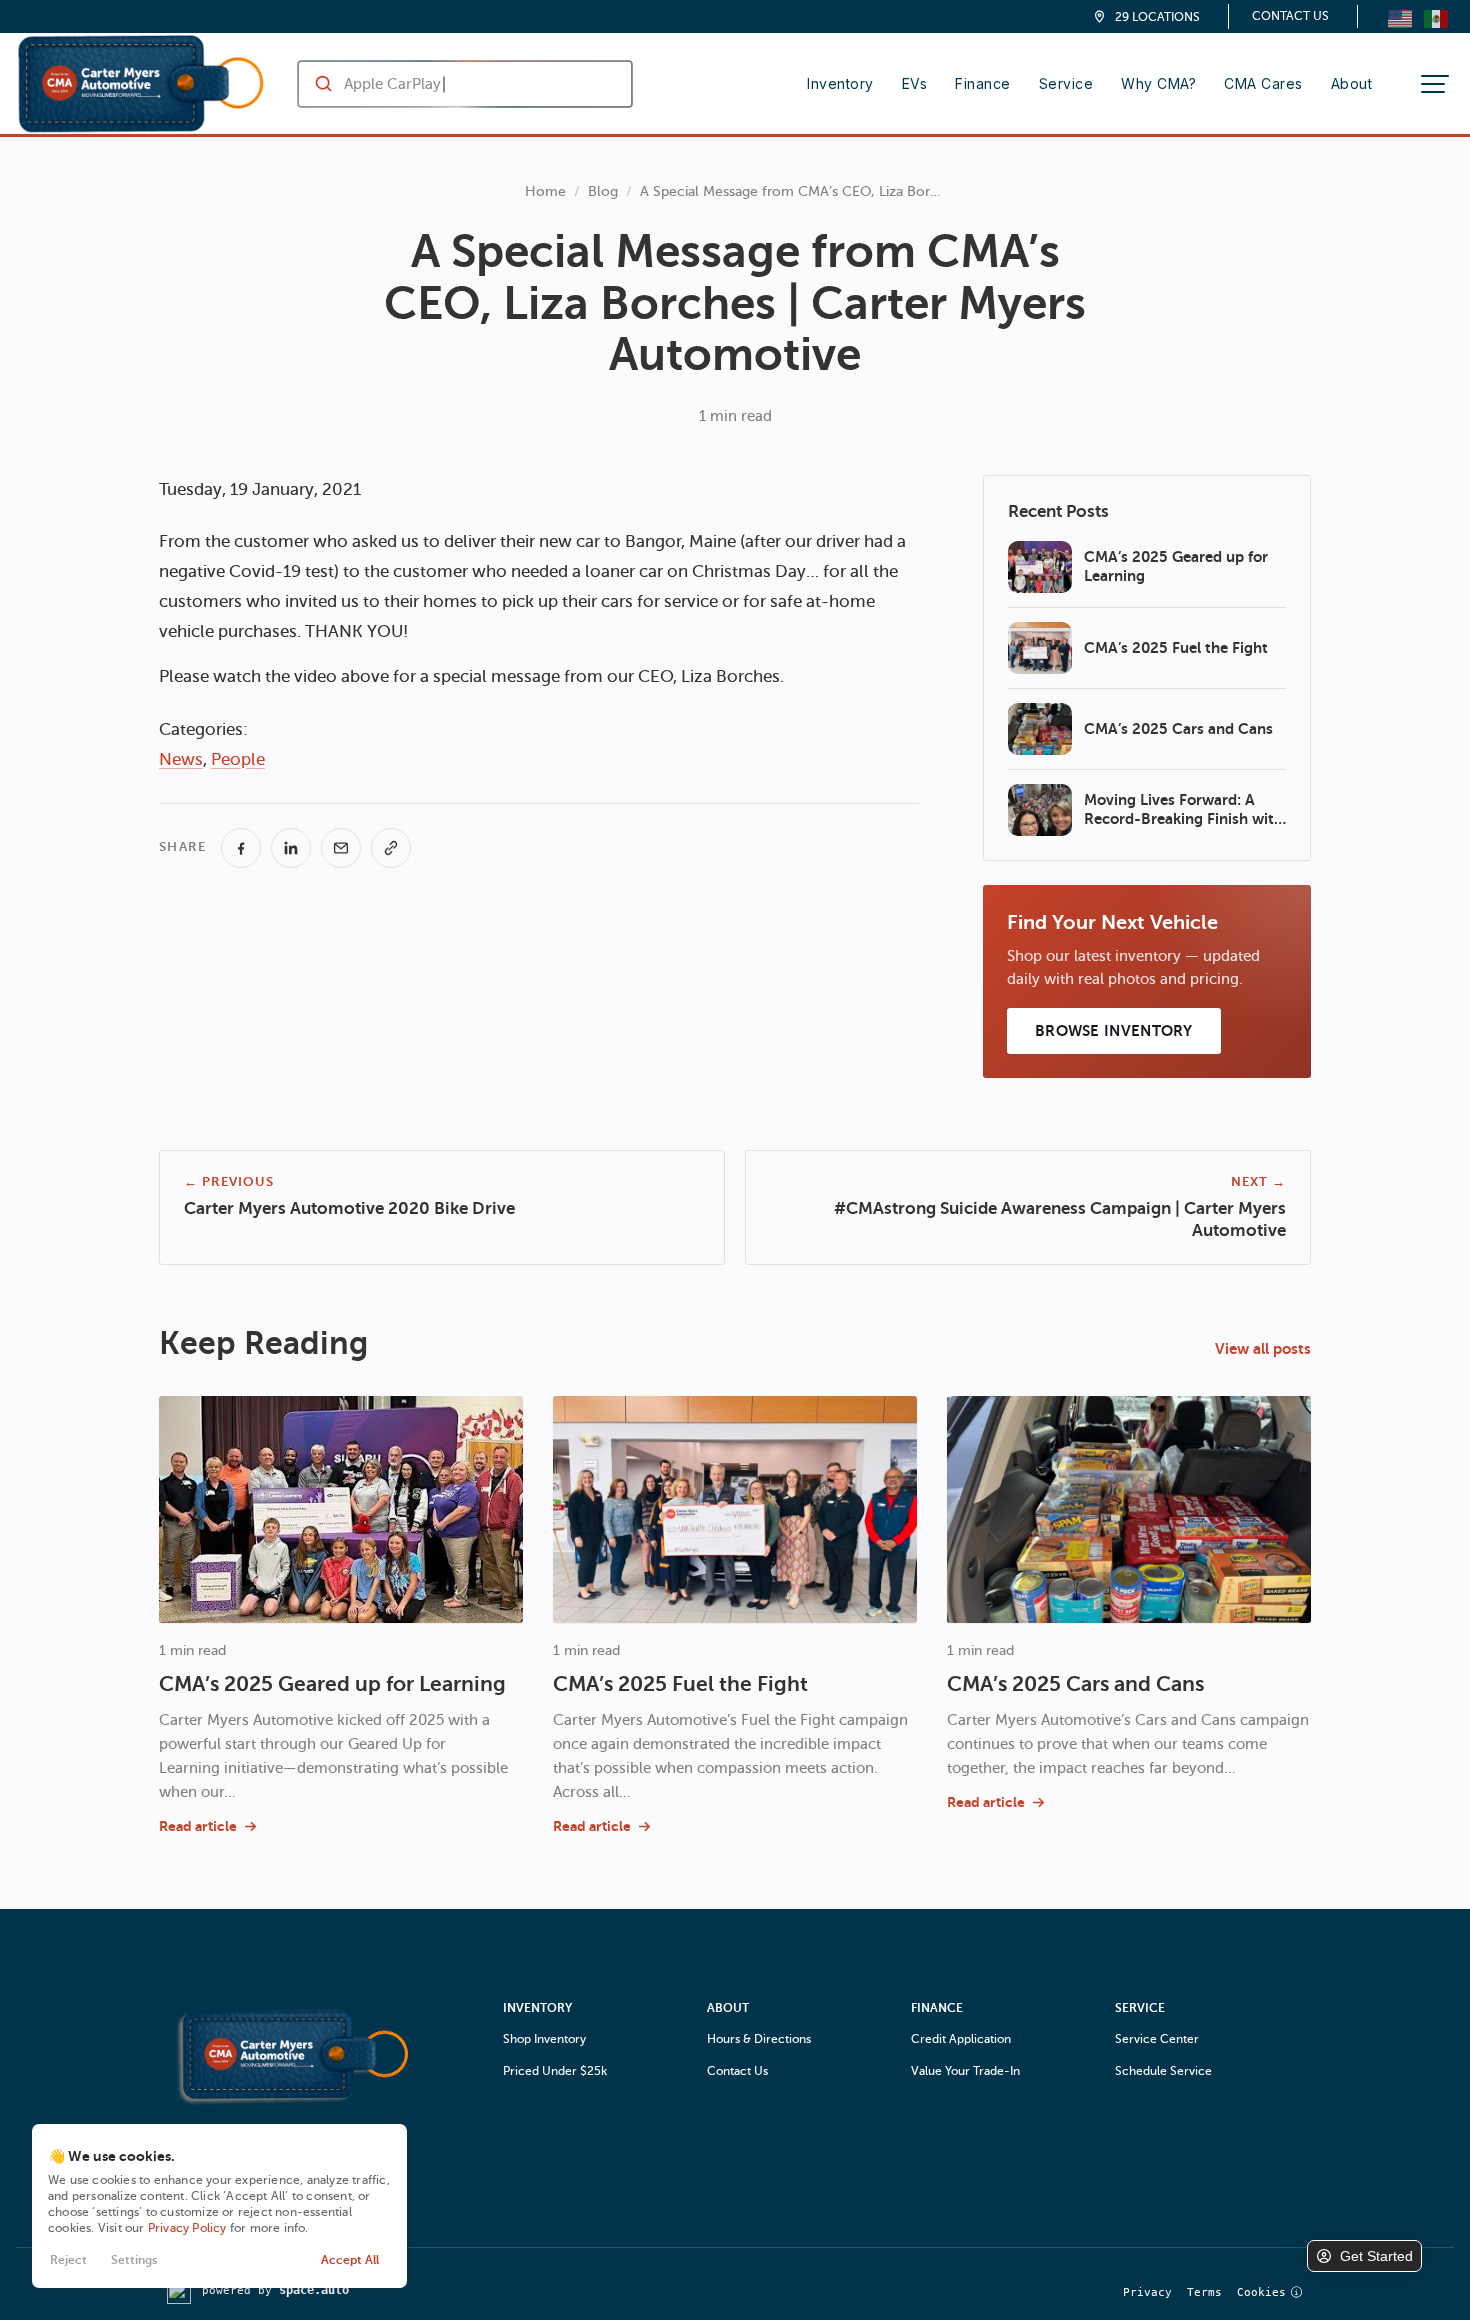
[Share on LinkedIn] (291, 848)
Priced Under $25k (555, 2071)
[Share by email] (341, 848)
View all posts (1263, 1349)
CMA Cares (1263, 83)
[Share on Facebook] (241, 848)
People (238, 759)
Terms (1204, 2292)
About (1352, 83)
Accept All (350, 2260)
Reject (68, 2260)
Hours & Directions (759, 2039)
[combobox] (445, 84)
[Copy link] (391, 848)
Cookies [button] (1261, 2292)
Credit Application (961, 2039)
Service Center (1157, 2039)
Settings (134, 2260)
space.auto (314, 2290)
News (181, 759)
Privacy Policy (187, 2228)
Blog (603, 191)
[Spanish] (1436, 16)
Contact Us (1290, 16)
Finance (983, 83)
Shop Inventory (544, 2039)
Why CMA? (1158, 83)
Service (1066, 83)
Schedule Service (1163, 2071)
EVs (915, 83)
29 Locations (1157, 17)
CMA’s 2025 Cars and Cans (1075, 1684)
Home (545, 191)
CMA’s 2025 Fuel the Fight (680, 1684)
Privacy (1147, 2292)
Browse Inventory (1114, 1030)
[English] (1400, 16)
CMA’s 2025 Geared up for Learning (332, 1684)
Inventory (840, 83)
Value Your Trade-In (965, 2071)
